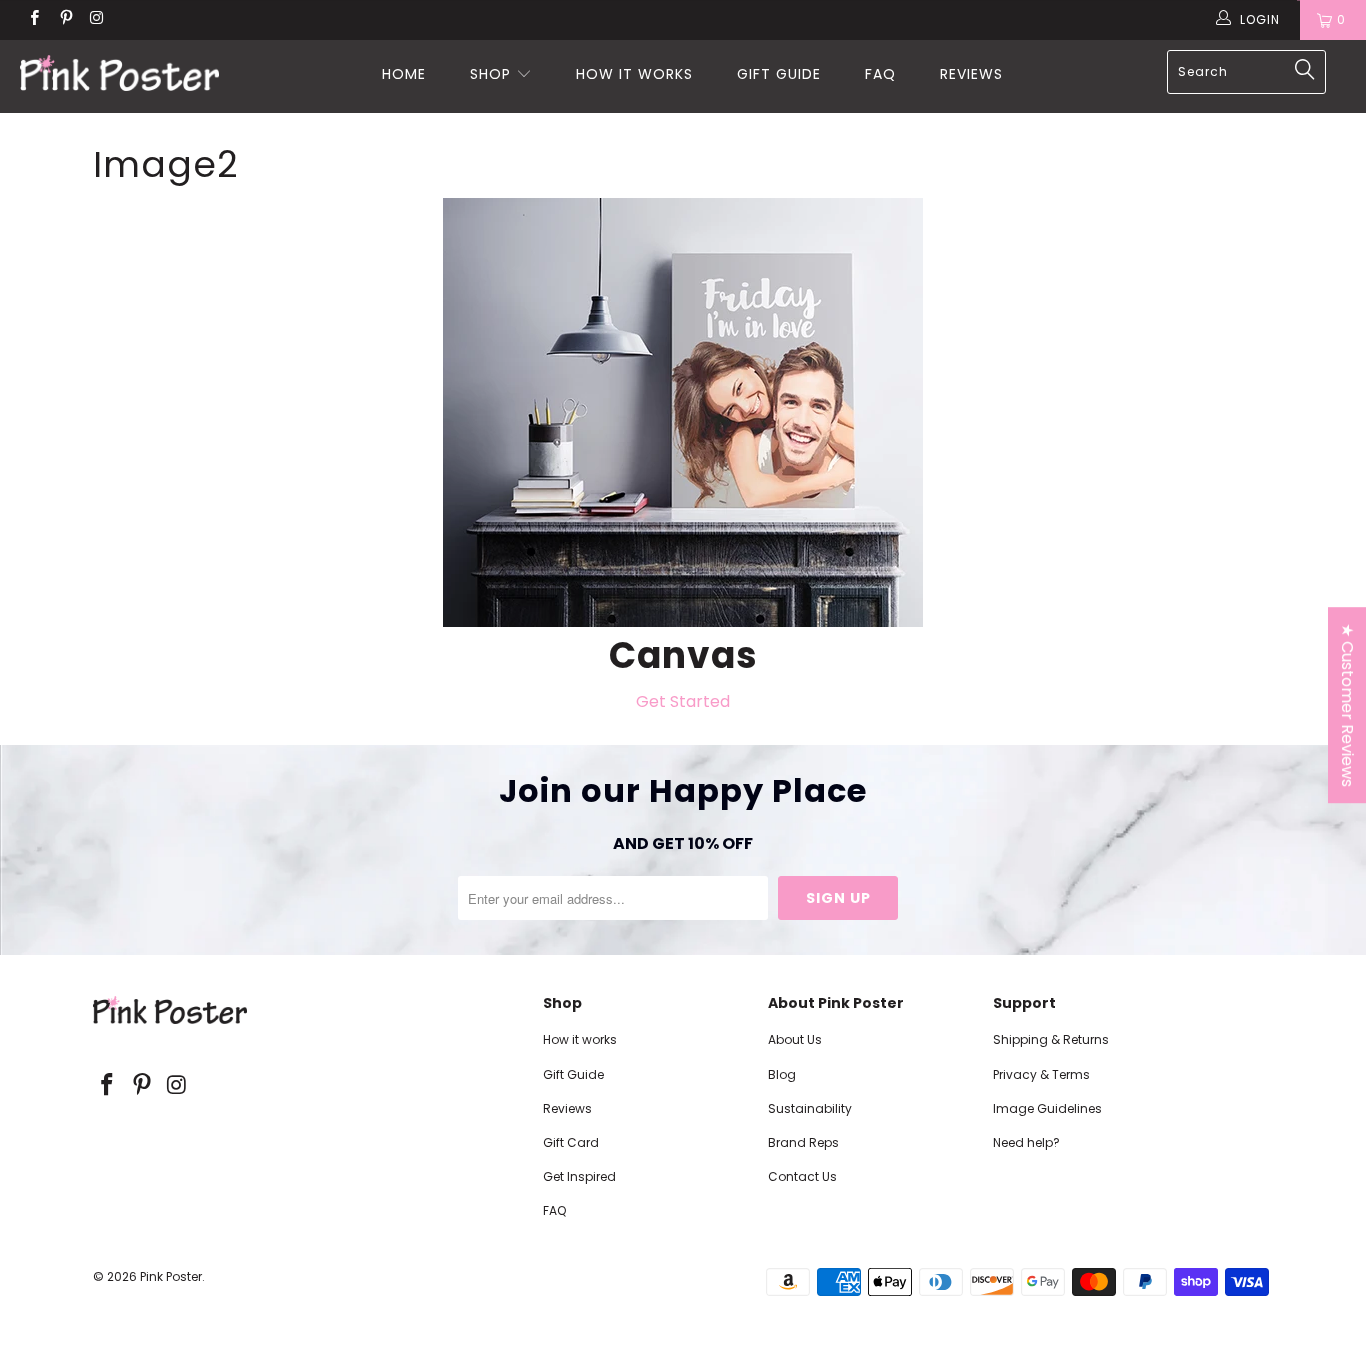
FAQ (880, 74)
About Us (795, 1039)
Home (404, 74)
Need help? (1026, 1142)
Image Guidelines (1047, 1108)
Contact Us (802, 1176)
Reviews (971, 74)
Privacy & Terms (1041, 1074)
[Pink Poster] (119, 76)
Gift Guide (779, 74)
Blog (782, 1074)
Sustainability (810, 1108)
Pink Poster (171, 1276)
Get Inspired (579, 1176)
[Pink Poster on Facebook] (33, 19)
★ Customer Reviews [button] (1347, 705)
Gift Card (571, 1142)
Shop (490, 74)
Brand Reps (803, 1142)
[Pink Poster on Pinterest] (64, 19)
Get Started (683, 701)
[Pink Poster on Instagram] (96, 19)
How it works (634, 74)
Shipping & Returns (1051, 1039)
